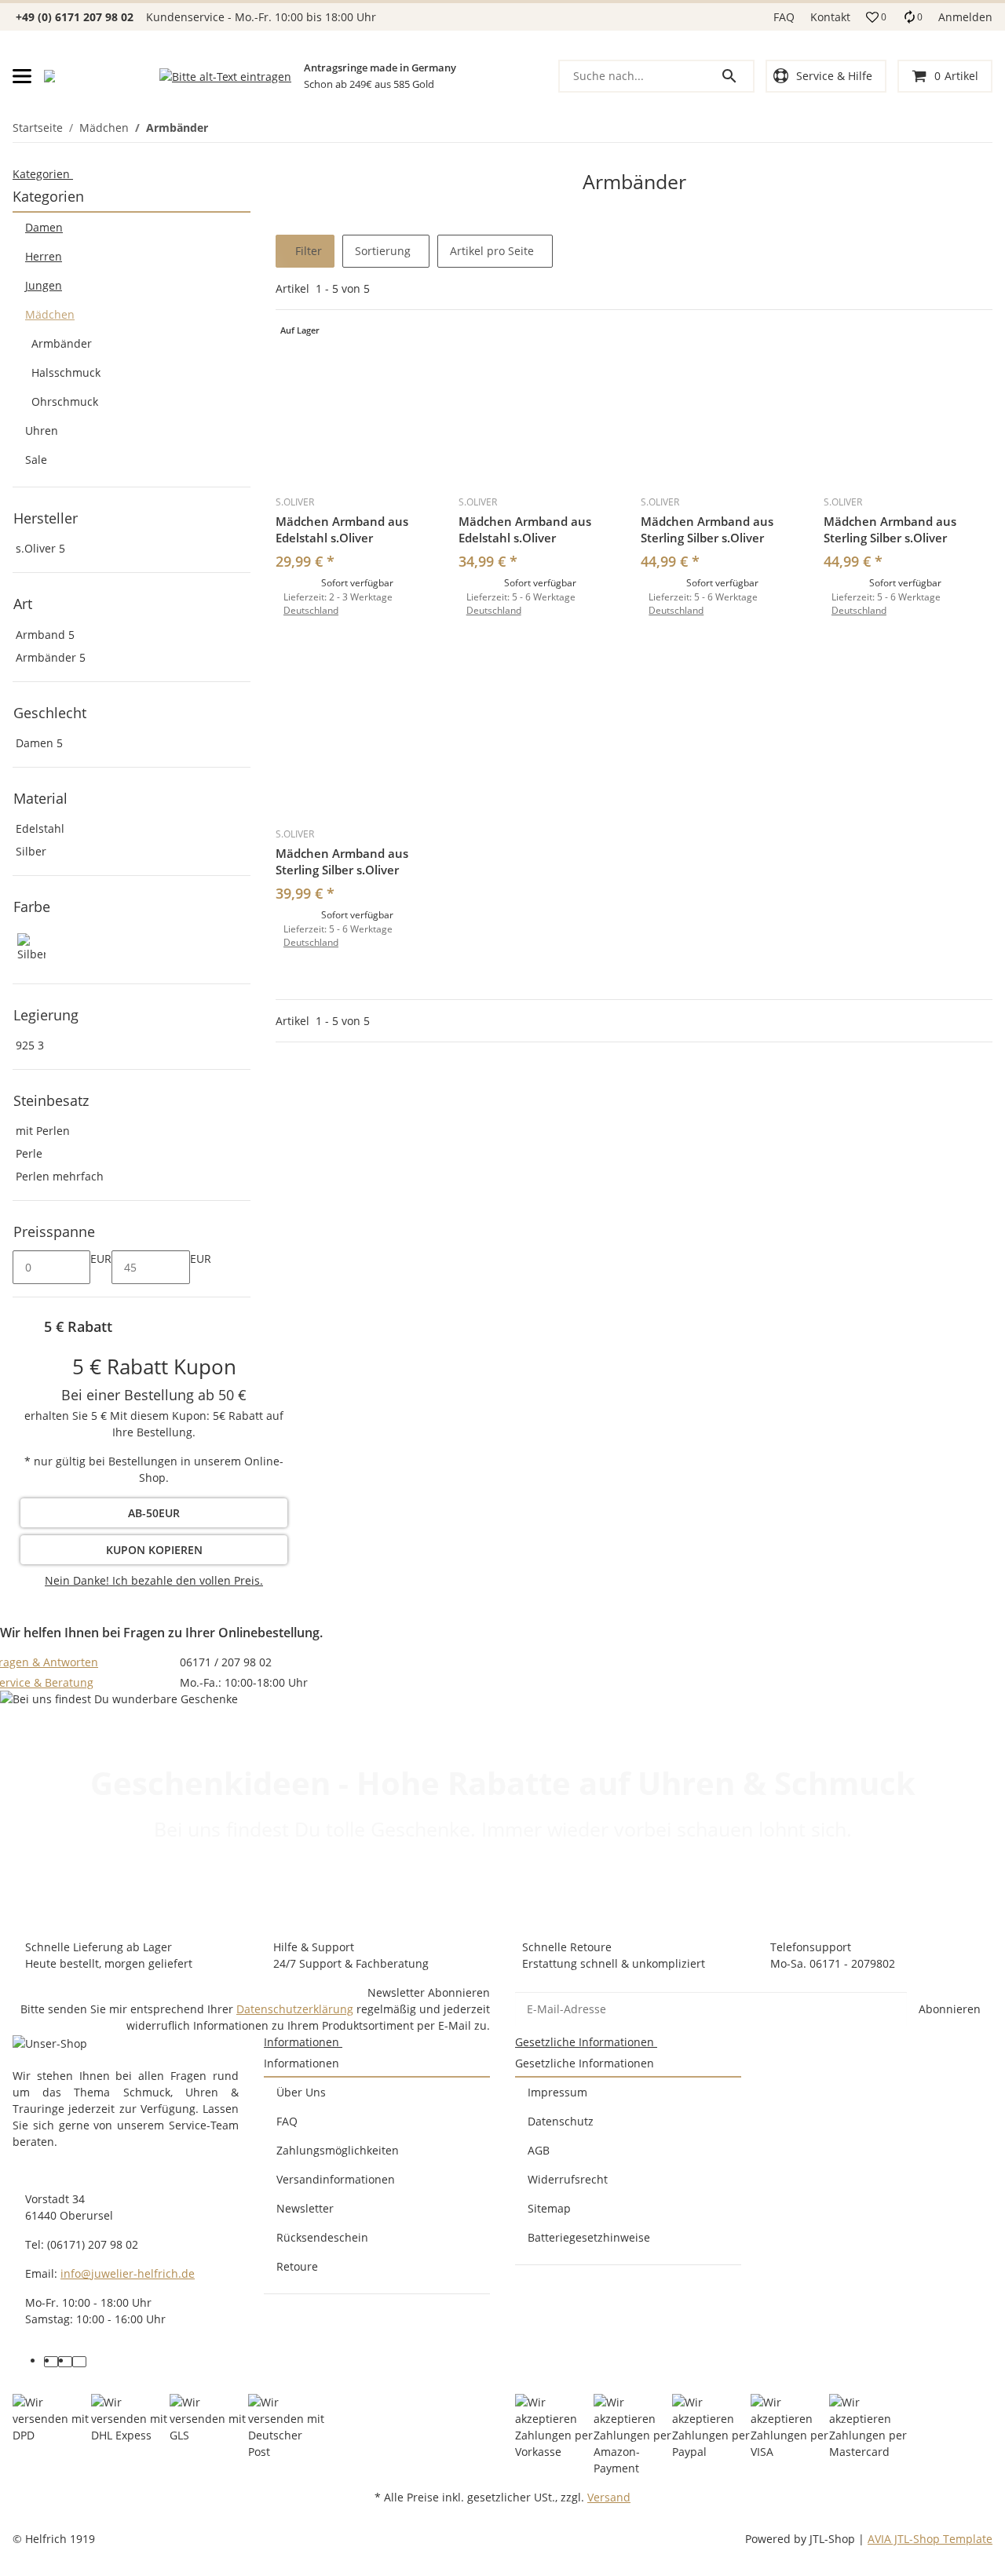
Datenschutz (561, 2121)
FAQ (784, 17)
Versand (609, 2497)
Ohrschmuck (65, 401)
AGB (539, 2150)
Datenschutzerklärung (295, 2009)
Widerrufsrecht (568, 2179)
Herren (44, 256)
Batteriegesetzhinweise (589, 2237)
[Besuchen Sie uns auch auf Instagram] (79, 2362)
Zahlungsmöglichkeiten (338, 2150)
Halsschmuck (66, 372)
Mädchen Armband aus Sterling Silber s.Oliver (707, 529)
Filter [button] (307, 251)
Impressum (557, 2092)
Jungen (44, 285)
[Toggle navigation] (22, 76)
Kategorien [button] (43, 174)
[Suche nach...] (736, 76)
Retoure (297, 2266)
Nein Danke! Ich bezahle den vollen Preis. (154, 1580)
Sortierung (383, 251)
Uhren (42, 431)
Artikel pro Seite (492, 251)
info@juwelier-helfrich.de (128, 2273)
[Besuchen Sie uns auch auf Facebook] (51, 2362)
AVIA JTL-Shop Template (930, 2539)
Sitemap (549, 2208)
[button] (876, 17)
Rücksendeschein (322, 2237)
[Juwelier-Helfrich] (49, 76)
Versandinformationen (336, 2179)
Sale (36, 460)
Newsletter (305, 2208)
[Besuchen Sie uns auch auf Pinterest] (65, 2362)
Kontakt (830, 17)
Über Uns (301, 2092)
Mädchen (50, 314)
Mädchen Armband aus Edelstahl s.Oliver (342, 529)
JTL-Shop (834, 2539)
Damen (44, 227)
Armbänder (62, 343)
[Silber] (31, 948)
